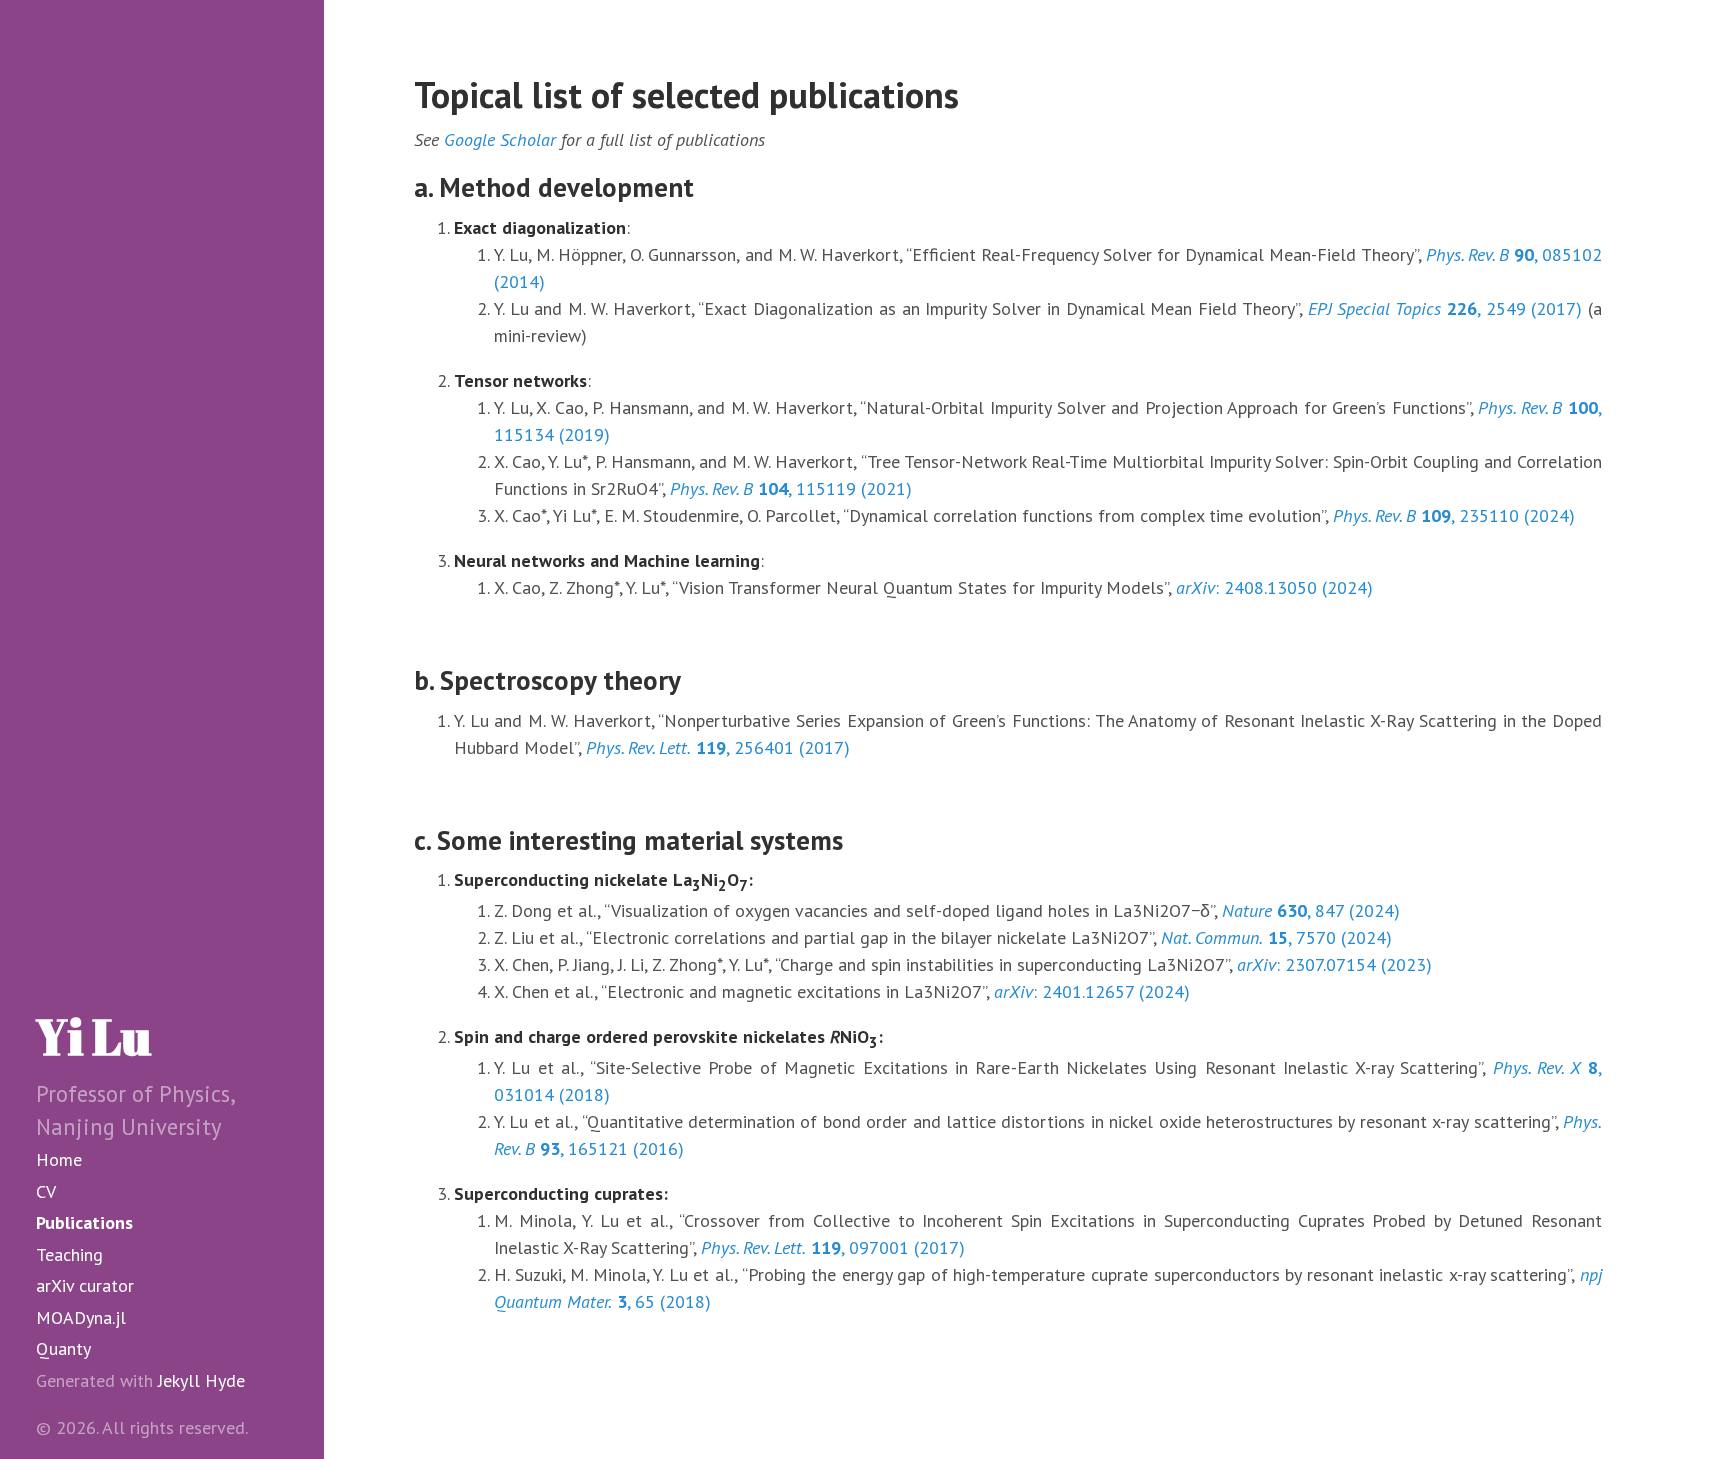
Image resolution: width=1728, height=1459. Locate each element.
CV (46, 1191)
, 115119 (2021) (791, 488)
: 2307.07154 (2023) (1334, 964)
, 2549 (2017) (1445, 308)
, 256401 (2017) (718, 747)
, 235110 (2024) (1454, 515)
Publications (84, 1222)
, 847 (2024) (1311, 910)
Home (59, 1159)
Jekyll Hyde (201, 1380)
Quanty (63, 1348)
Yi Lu (93, 1036)
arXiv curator (85, 1285)
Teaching (69, 1254)
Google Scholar (500, 139)
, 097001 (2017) (833, 1247)
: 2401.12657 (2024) (1092, 991)
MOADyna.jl (81, 1317)
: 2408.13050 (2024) (1274, 587)
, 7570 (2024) (1276, 937)
